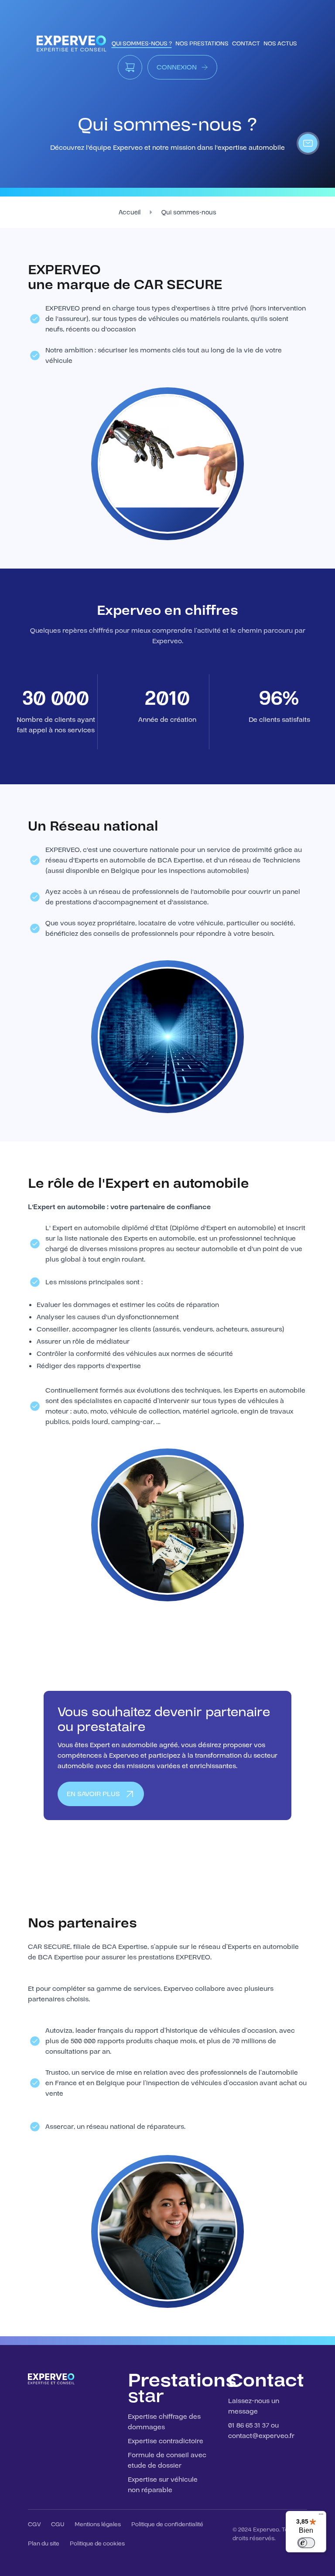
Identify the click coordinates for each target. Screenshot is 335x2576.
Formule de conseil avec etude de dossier (167, 2460)
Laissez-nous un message (254, 2406)
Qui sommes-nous (189, 212)
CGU (58, 2524)
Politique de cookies (97, 2544)
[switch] (306, 2543)
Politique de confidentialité (167, 2524)
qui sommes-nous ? (142, 44)
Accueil (130, 212)
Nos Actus (280, 44)
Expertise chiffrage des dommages (164, 2422)
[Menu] (321, 2516)
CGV (34, 2524)
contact (246, 44)
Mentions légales (98, 2524)
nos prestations (202, 44)
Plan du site (44, 2544)
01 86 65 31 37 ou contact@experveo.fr (261, 2431)
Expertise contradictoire (166, 2441)
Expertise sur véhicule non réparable (163, 2485)
